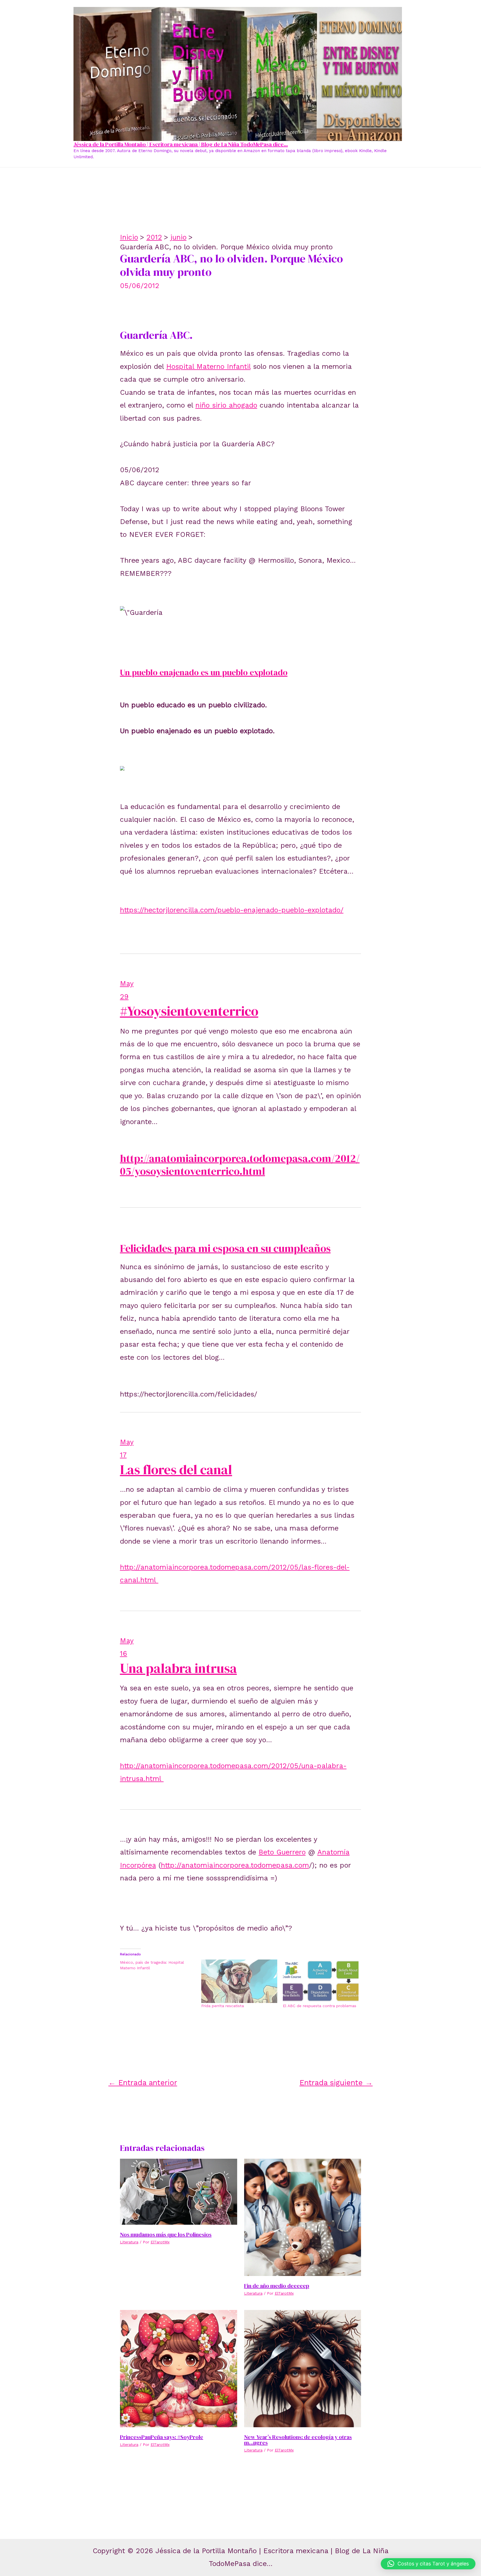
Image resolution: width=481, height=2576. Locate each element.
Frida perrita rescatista (223, 2006)
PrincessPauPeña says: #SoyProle (162, 2437)
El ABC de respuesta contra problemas (320, 2006)
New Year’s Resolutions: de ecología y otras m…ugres (298, 2440)
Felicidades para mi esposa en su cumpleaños (225, 1248)
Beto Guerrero (282, 1852)
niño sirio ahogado (226, 405)
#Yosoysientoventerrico (189, 1011)
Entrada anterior (143, 2083)
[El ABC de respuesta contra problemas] (321, 1981)
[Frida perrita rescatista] (239, 1981)
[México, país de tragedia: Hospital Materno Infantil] (161, 1965)
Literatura (129, 2242)
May (127, 984)
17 (123, 1455)
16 (124, 1653)
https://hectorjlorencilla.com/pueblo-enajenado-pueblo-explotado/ (232, 910)
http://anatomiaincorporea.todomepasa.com (235, 1865)
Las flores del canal (176, 1469)
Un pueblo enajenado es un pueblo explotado (204, 672)
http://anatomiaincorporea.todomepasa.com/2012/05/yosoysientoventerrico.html (240, 1165)
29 (124, 997)
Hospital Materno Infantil (208, 366)
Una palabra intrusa (178, 1668)
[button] (428, 2564)
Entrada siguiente (336, 2083)
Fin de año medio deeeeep (277, 2286)
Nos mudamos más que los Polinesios (166, 2234)
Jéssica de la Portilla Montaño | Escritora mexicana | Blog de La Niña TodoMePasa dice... (181, 144)
